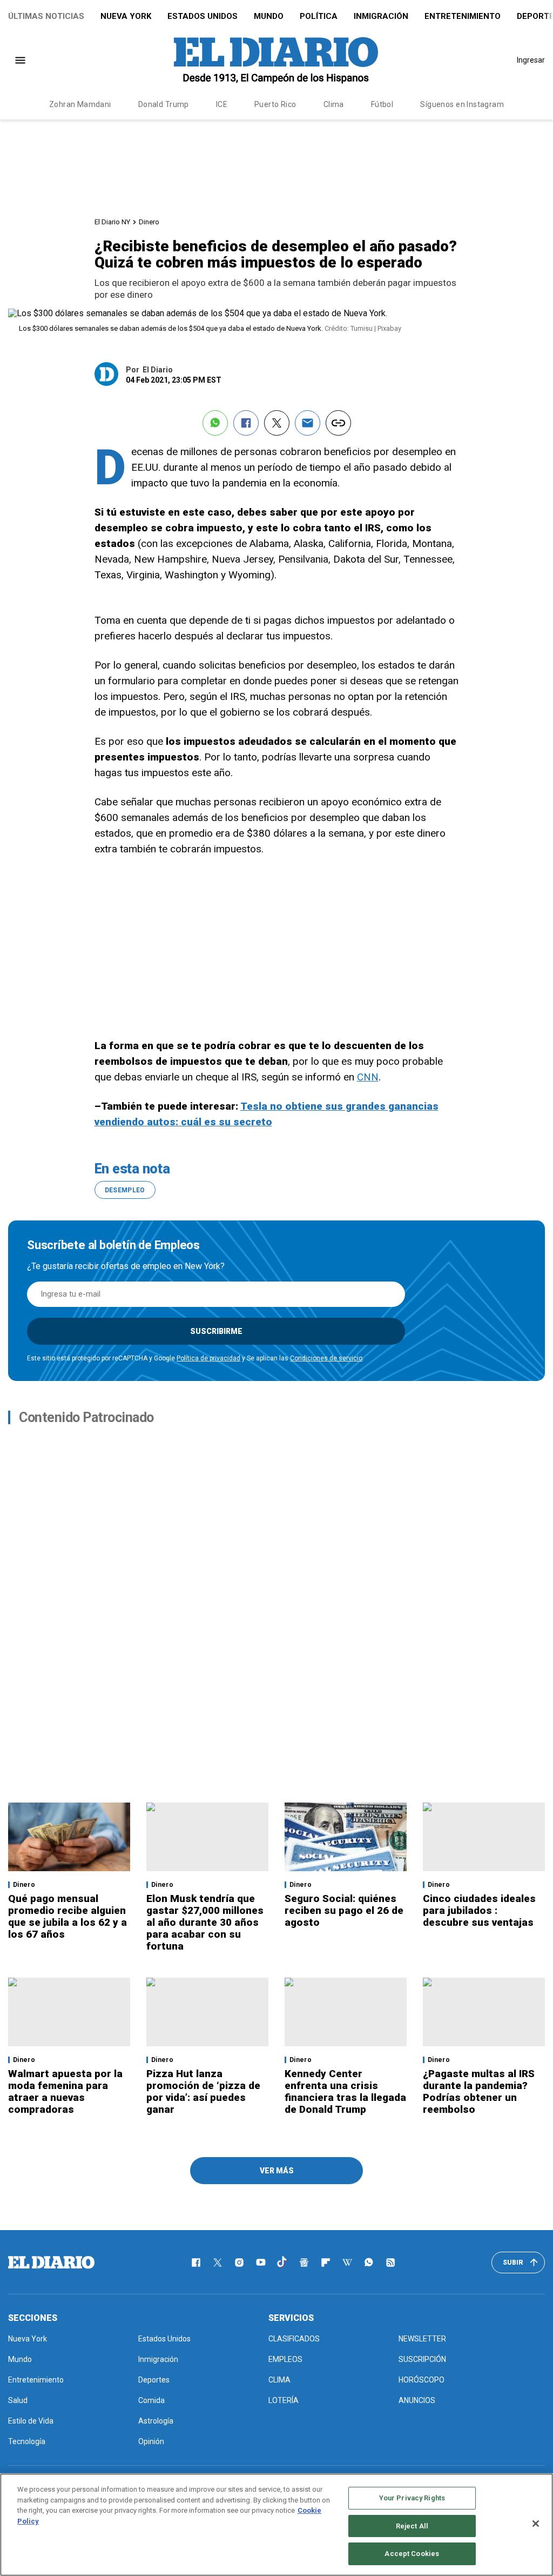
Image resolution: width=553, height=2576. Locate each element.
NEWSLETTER (422, 2339)
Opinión (151, 2441)
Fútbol (382, 104)
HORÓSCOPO (422, 2380)
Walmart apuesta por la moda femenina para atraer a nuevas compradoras (65, 2091)
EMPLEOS (285, 2359)
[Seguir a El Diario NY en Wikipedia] (347, 2263)
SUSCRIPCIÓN (422, 2359)
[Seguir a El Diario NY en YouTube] (261, 2263)
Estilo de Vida (31, 2421)
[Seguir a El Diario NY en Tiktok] (282, 2263)
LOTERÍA (284, 2400)
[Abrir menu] (20, 60)
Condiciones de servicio (326, 1358)
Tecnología (27, 2441)
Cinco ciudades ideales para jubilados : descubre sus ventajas (479, 1910)
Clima (334, 104)
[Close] (536, 2524)
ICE (222, 104)
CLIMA (279, 2380)
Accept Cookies (412, 2554)
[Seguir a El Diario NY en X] (218, 2263)
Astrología (156, 2421)
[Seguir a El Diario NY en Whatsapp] (369, 2263)
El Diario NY (112, 222)
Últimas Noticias (46, 16)
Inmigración (381, 16)
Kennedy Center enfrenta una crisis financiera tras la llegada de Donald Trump (345, 2091)
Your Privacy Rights (412, 2498)
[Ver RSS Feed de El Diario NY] (390, 2263)
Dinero (149, 222)
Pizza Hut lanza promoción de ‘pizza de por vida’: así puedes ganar (203, 2091)
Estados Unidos (203, 16)
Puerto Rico (275, 104)
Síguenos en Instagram (462, 104)
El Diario (158, 370)
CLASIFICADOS (294, 2339)
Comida (151, 2400)
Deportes (154, 2380)
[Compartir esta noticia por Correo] (308, 423)
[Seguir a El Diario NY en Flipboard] (326, 2263)
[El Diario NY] (276, 60)
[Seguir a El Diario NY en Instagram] (239, 2263)
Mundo (269, 16)
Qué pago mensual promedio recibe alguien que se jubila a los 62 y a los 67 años (68, 1916)
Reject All (412, 2526)
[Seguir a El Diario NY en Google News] (304, 2263)
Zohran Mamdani (80, 104)
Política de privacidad (208, 1358)
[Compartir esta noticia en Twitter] (277, 423)
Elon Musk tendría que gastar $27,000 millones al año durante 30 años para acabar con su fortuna (205, 1922)
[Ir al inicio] (51, 2263)
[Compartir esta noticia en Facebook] (246, 423)
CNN (368, 1077)
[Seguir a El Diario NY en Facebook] (196, 2263)
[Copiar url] (338, 423)
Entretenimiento (463, 16)
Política (319, 16)
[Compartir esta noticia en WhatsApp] (215, 423)
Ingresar (531, 60)
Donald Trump (164, 104)
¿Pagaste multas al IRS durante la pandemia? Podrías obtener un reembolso (479, 2091)
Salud (18, 2400)
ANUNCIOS (417, 2400)
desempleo (125, 1190)
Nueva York (126, 16)
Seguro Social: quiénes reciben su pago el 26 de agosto (344, 1910)
